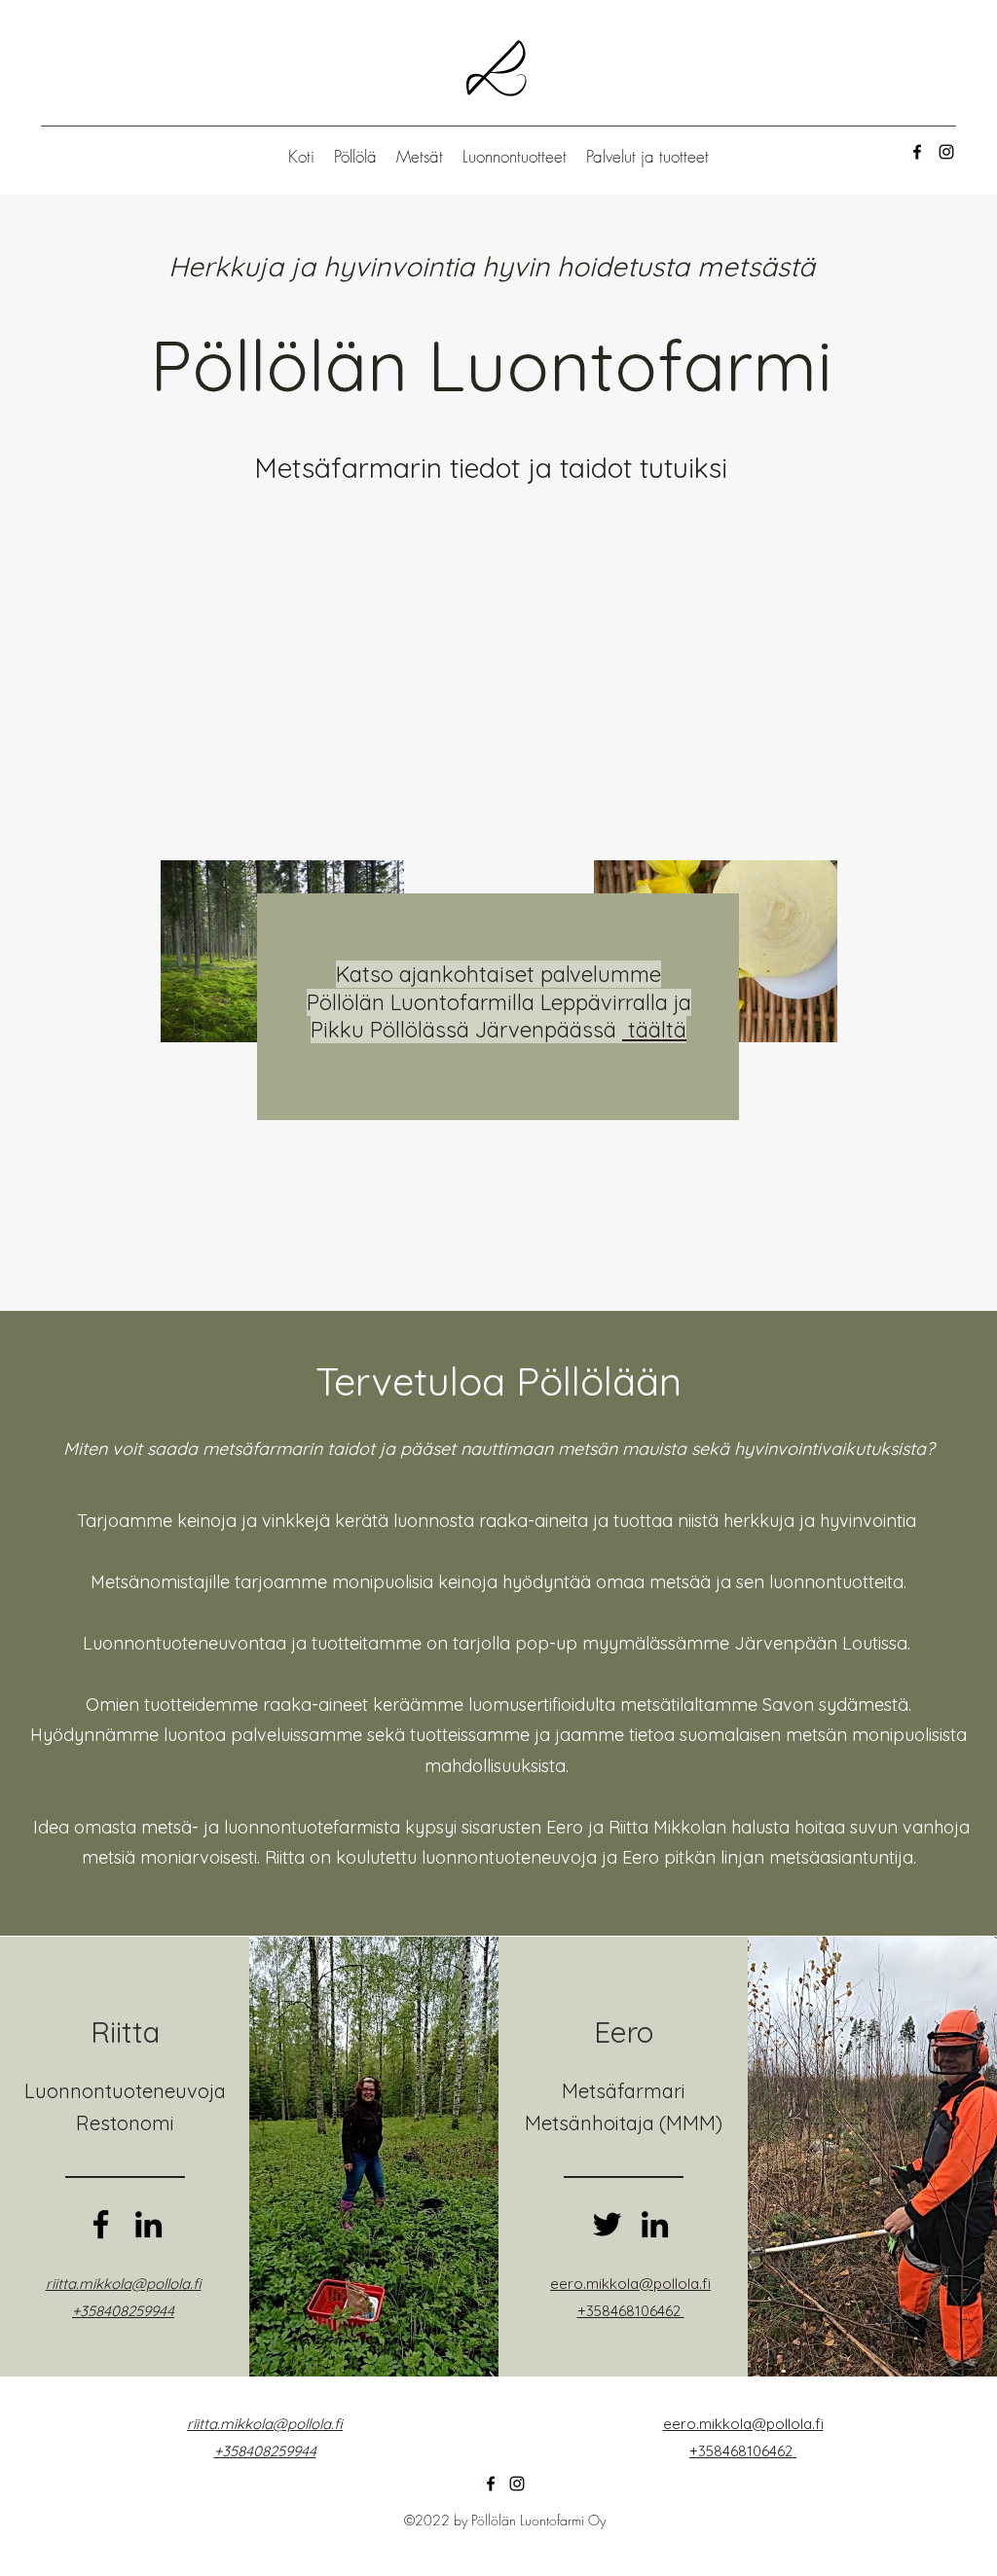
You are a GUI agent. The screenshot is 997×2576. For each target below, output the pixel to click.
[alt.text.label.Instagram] (946, 152)
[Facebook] (101, 2224)
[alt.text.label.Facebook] (917, 152)
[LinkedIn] (148, 2224)
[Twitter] (607, 2224)
